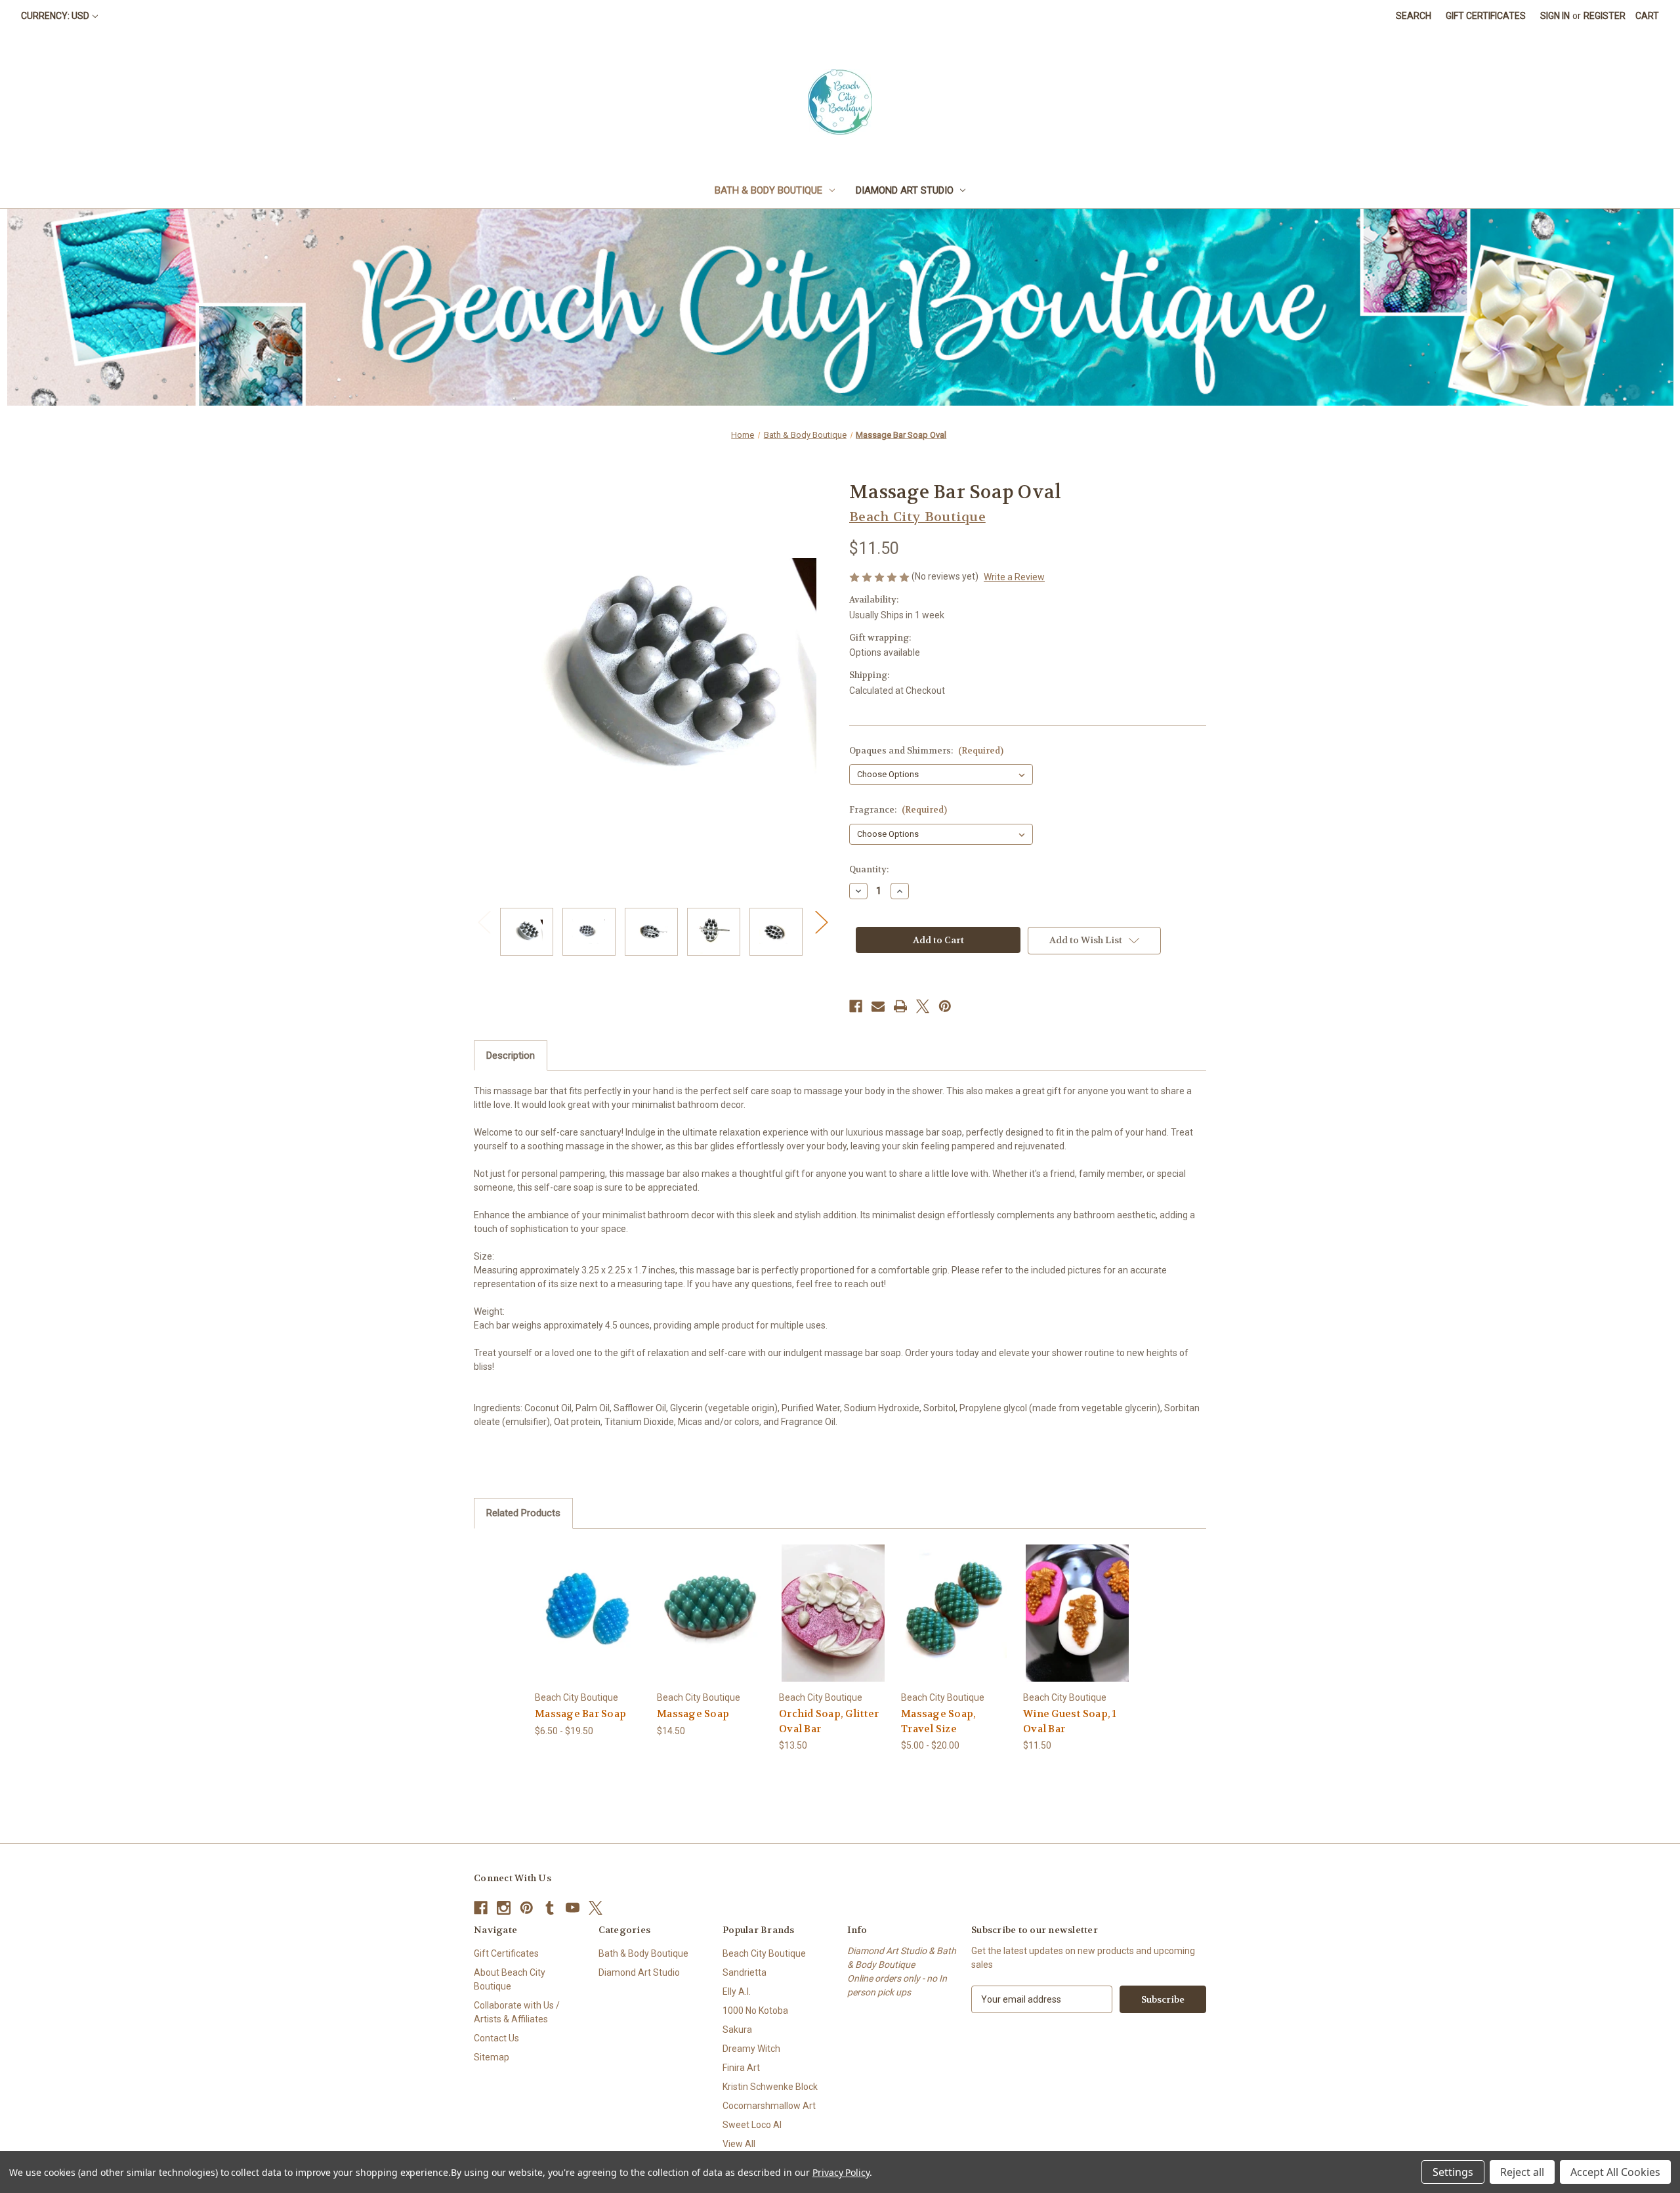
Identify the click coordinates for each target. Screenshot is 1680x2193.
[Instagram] (504, 1908)
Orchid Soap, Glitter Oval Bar (829, 1721)
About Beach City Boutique (510, 1979)
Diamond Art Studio (905, 190)
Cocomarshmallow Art (769, 2106)
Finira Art (741, 2068)
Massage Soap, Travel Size (938, 1721)
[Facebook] (856, 1006)
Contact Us (496, 2038)
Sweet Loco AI (752, 2125)
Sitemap (492, 2057)
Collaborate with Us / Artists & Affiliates (517, 2012)
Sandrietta (745, 1972)
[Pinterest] (945, 1006)
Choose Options (589, 1624)
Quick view (579, 1601)
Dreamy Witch (751, 2049)
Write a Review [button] (1014, 577)
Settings (1453, 2172)
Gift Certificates (1486, 16)
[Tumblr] (550, 1908)
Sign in (1555, 16)
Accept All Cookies (1615, 2172)
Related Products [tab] (523, 1513)
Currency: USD (55, 16)
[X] (923, 1006)
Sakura (737, 2030)
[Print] (900, 1006)
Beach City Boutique (764, 1953)
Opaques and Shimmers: (926, 751)
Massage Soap (693, 1714)
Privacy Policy (841, 2172)
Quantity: (869, 869)
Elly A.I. (737, 1991)
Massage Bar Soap (580, 1714)
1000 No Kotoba (755, 2011)
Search (1414, 16)
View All (739, 2144)
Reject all (1522, 2172)
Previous (484, 922)
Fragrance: (898, 810)
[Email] (878, 1006)
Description (511, 1055)
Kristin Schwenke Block (770, 2087)
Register (1605, 16)
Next (821, 922)
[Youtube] (573, 1908)
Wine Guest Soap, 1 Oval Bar (1070, 1721)
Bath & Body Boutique (768, 190)
